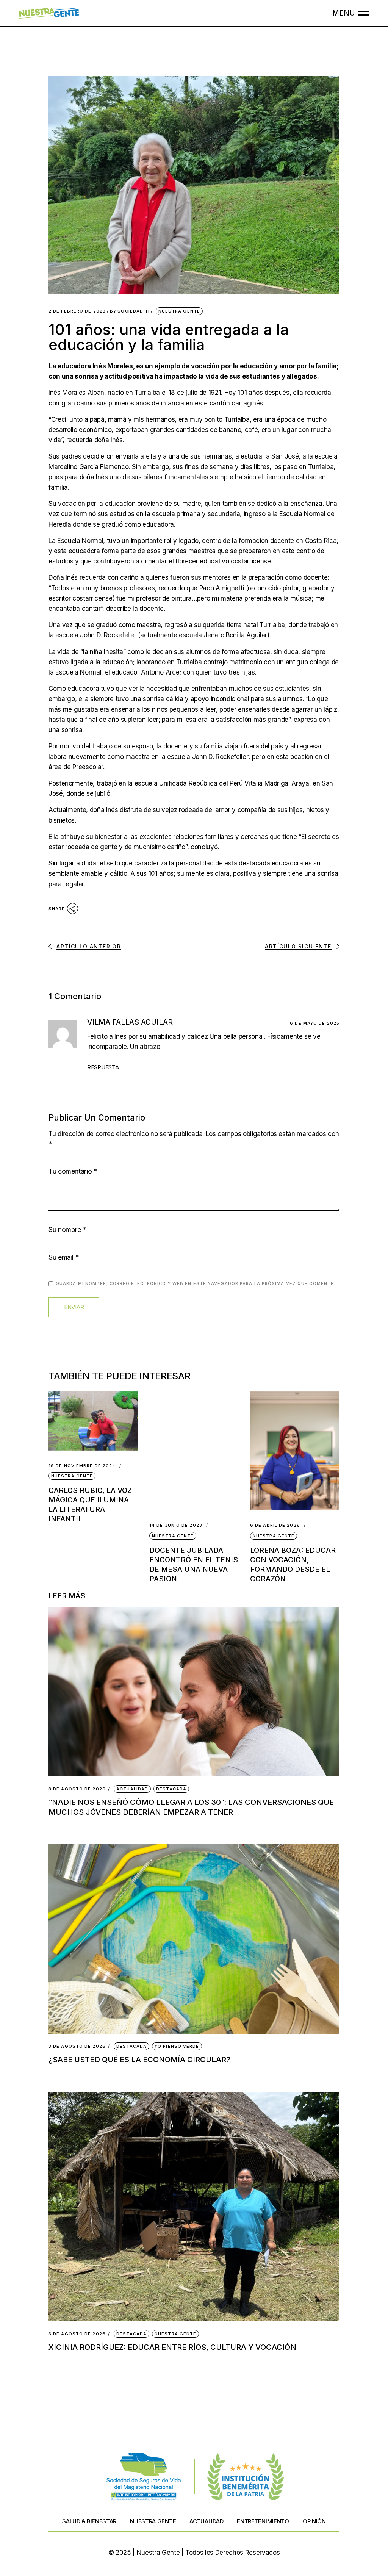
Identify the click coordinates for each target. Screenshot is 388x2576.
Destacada (171, 1789)
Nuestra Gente (179, 311)
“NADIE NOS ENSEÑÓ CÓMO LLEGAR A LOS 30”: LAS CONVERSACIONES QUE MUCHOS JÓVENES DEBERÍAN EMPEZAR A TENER (191, 1807)
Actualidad (132, 1789)
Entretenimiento (263, 2521)
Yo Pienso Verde (177, 2046)
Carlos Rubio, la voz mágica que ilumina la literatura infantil (90, 1505)
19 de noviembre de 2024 (82, 1466)
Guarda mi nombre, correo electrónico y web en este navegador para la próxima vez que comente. (196, 1283)
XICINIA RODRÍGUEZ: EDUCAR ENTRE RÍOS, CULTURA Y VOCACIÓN (172, 2347)
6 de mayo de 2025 (315, 1023)
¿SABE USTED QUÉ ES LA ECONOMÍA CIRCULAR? (139, 2060)
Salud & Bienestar (89, 2521)
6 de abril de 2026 (275, 1525)
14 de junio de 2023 (176, 1525)
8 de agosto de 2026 (77, 1789)
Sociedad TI (130, 311)
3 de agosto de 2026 (77, 2046)
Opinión (314, 2521)
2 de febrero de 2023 (77, 311)
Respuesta (103, 1067)
